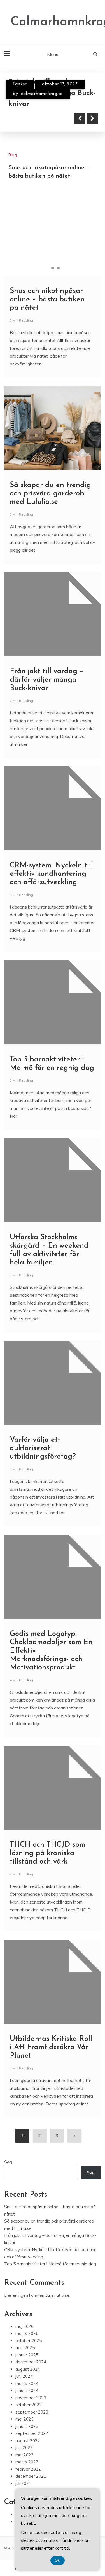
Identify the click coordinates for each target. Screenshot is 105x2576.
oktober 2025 (29, 2412)
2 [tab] (53, 340)
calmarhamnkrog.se (42, 94)
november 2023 (31, 2469)
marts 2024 (27, 2455)
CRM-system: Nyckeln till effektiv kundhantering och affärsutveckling (51, 946)
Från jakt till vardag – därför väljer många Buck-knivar (47, 752)
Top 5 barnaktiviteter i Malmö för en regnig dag (50, 2336)
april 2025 (25, 2419)
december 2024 (31, 2434)
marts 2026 (27, 2405)
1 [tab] (47, 340)
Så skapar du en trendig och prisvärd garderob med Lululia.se (49, 165)
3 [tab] (58, 340)
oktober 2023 (29, 2476)
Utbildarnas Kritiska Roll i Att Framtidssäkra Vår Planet (51, 2119)
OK (58, 2560)
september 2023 (32, 2484)
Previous (80, 190)
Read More (34, 190)
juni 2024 (24, 2448)
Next (92, 190)
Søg (8, 2234)
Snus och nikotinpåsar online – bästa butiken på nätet (47, 371)
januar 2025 (27, 2427)
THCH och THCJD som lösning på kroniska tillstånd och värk (47, 1925)
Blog (17, 84)
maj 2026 (25, 2398)
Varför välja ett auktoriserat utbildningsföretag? (43, 1520)
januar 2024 (27, 2462)
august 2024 (28, 2441)
